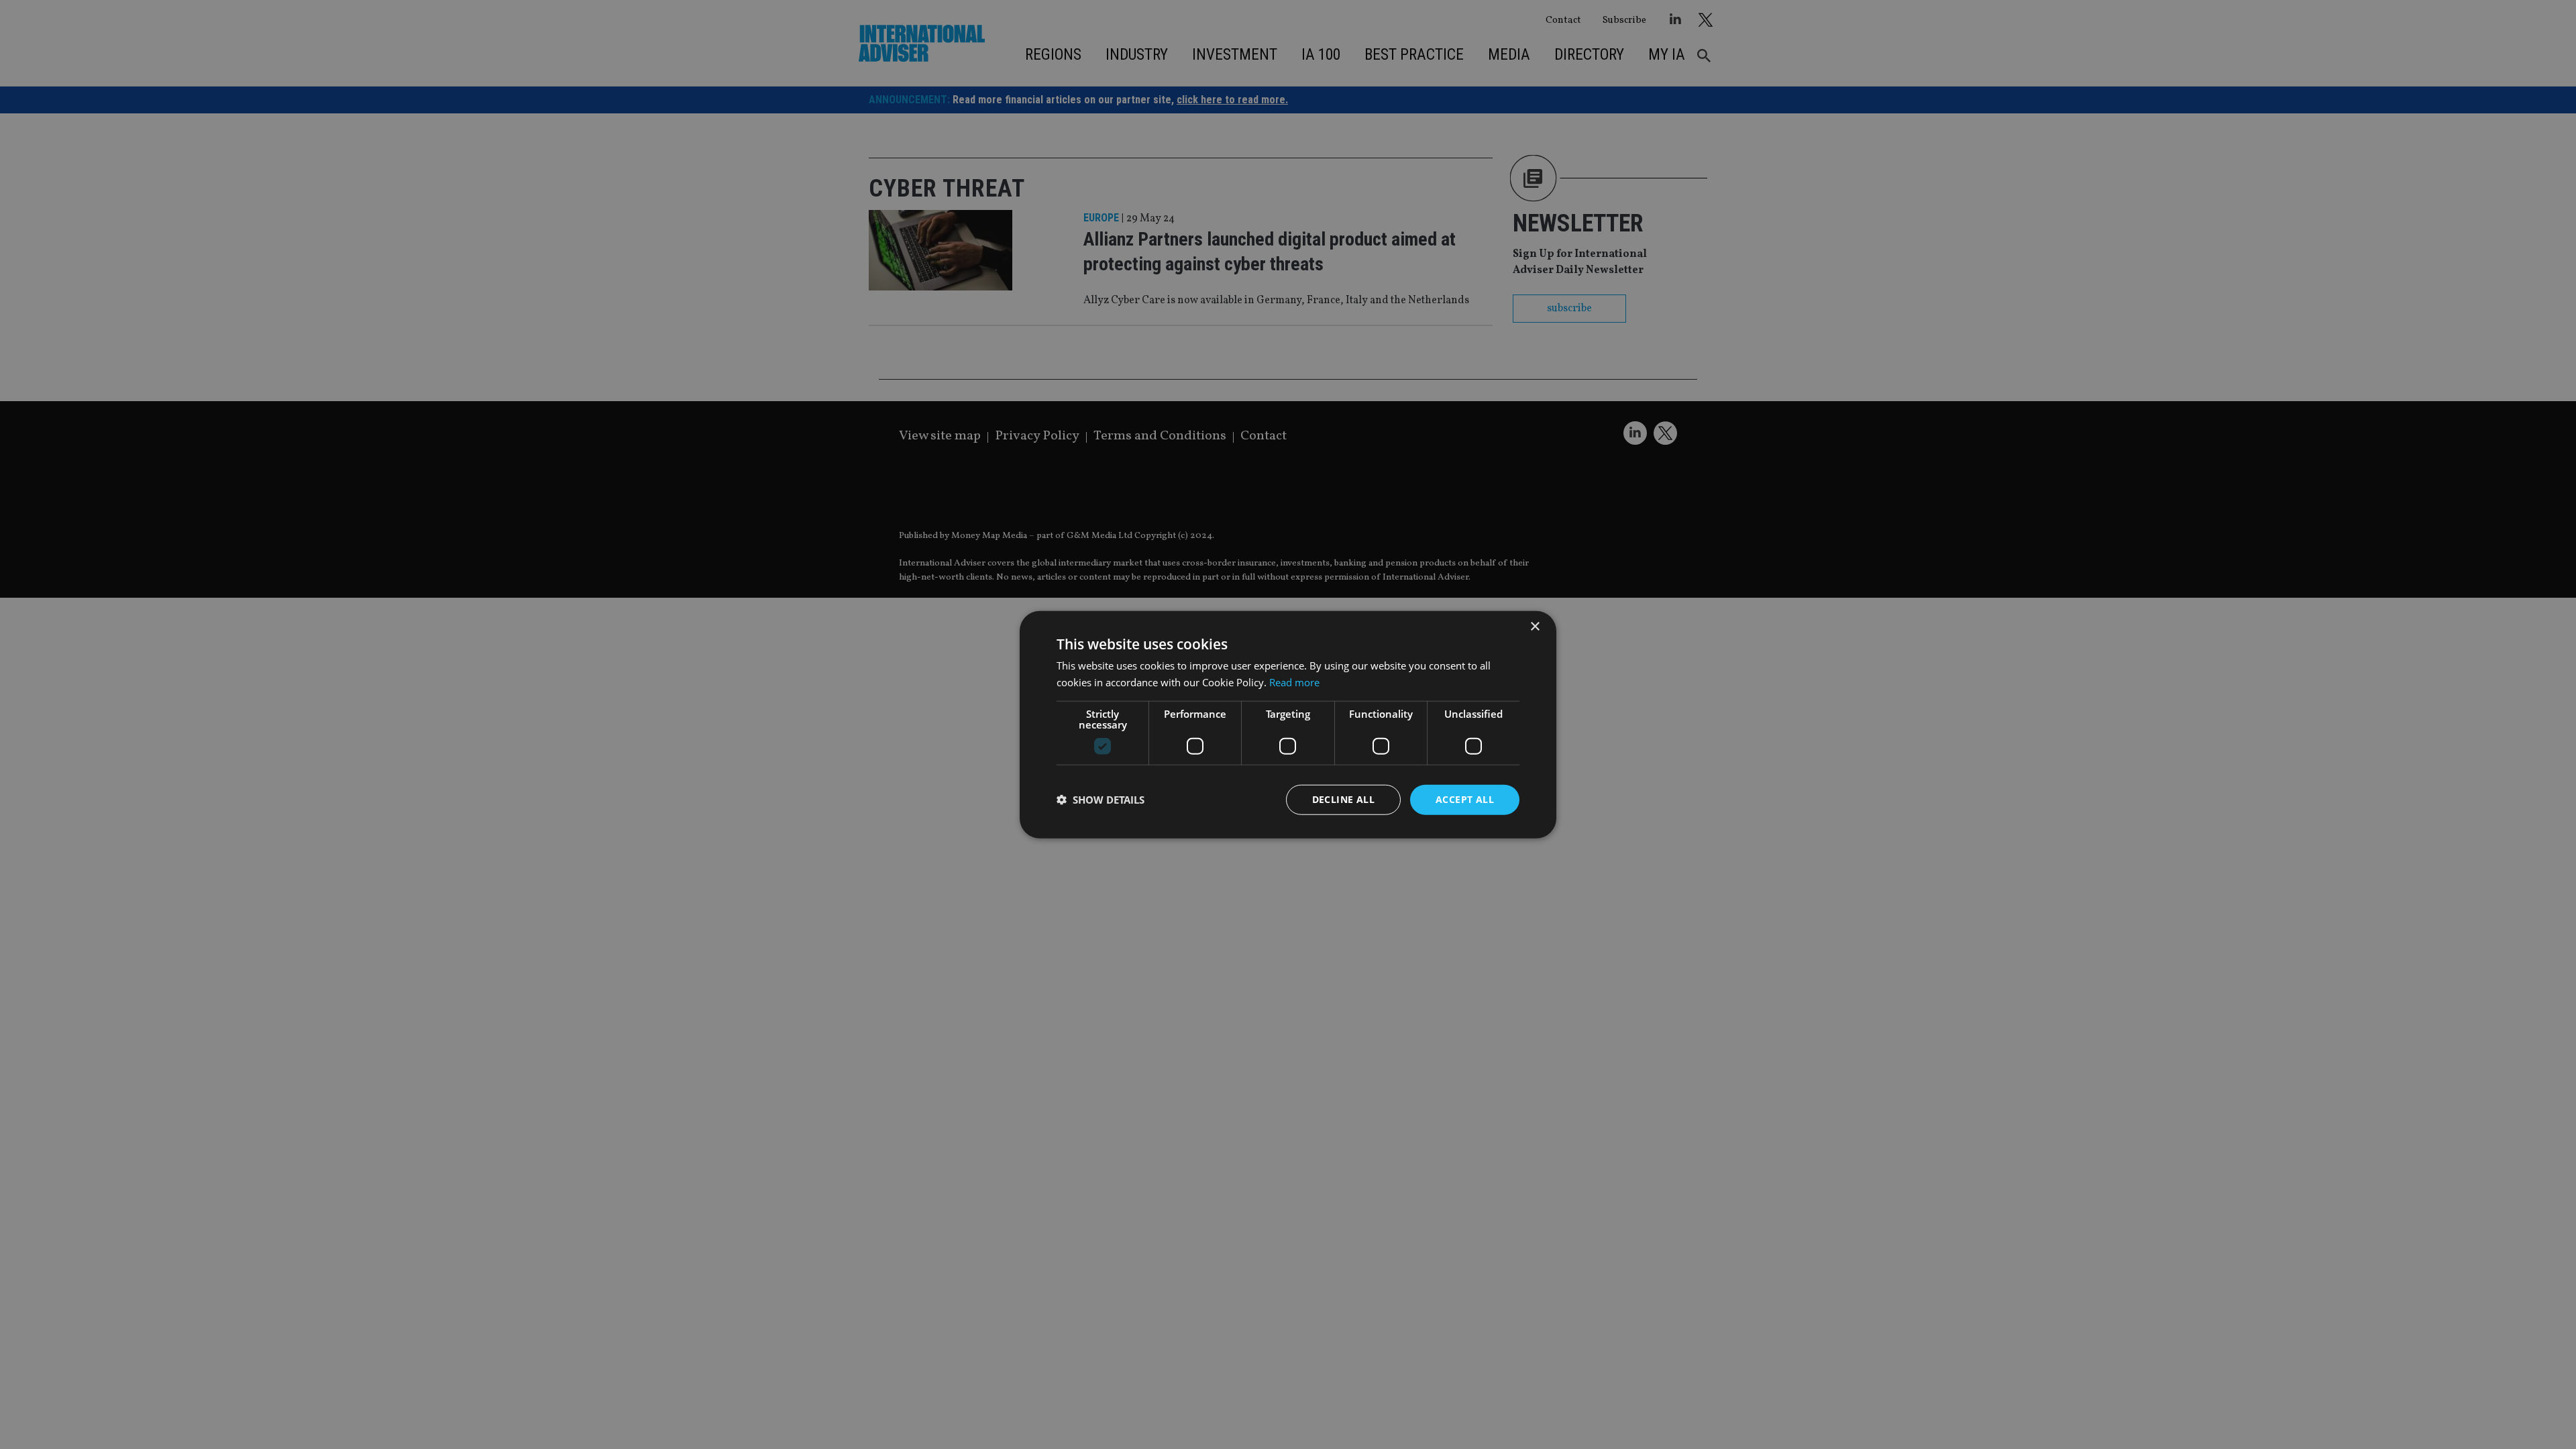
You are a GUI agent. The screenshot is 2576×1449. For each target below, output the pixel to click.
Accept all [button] (1465, 799)
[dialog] (1288, 724)
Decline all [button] (1343, 799)
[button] (1101, 800)
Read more (1294, 682)
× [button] (1535, 627)
